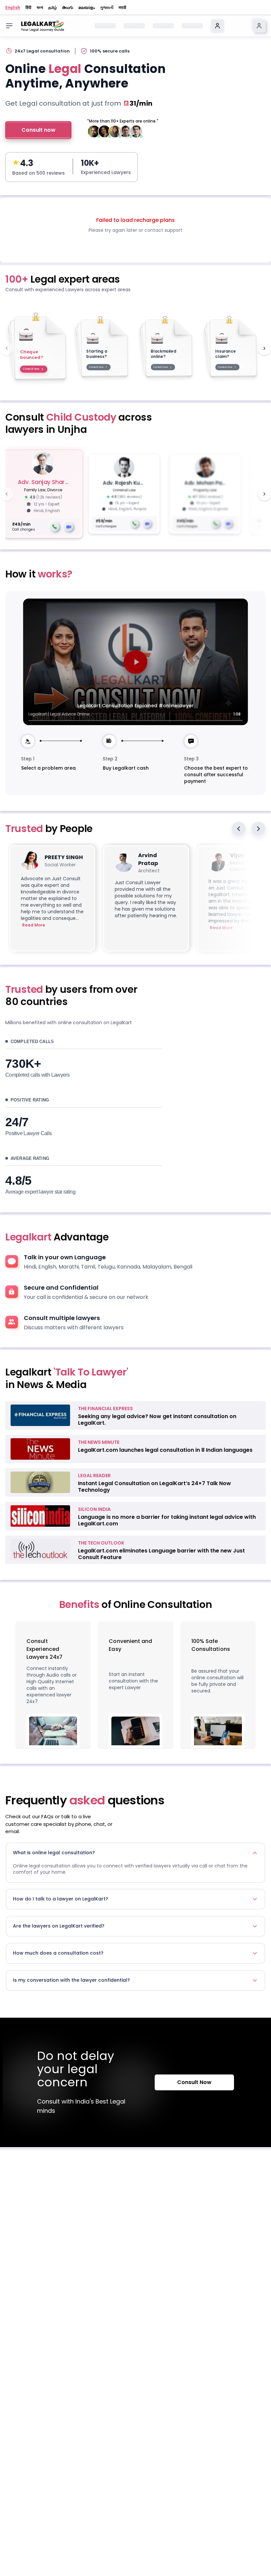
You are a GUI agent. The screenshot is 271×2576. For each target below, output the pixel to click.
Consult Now (194, 2082)
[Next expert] (264, 494)
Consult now (39, 130)
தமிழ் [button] (53, 8)
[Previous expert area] (7, 348)
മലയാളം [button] (87, 8)
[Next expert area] (264, 348)
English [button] (13, 8)
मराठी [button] (122, 8)
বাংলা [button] (40, 8)
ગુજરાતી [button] (107, 8)
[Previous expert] (7, 494)
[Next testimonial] (258, 829)
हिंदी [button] (28, 8)
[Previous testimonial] (239, 829)
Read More (34, 925)
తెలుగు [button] (68, 8)
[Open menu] (9, 26)
